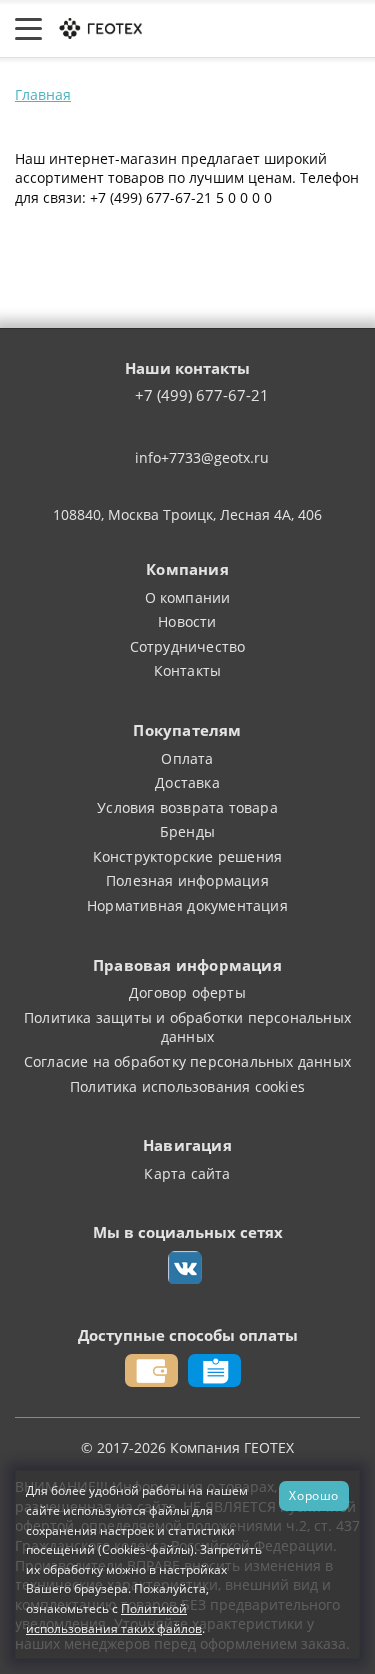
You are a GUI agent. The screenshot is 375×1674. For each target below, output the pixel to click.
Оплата (187, 758)
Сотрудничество (188, 646)
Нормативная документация (187, 905)
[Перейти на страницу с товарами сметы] (228, 29)
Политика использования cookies (187, 1086)
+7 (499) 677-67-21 (202, 396)
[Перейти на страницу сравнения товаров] (270, 29)
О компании (188, 597)
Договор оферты (187, 992)
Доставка (187, 782)
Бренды (187, 831)
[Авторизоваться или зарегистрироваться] (191, 29)
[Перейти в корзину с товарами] (349, 29)
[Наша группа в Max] (185, 1268)
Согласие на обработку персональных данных (187, 1061)
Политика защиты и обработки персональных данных (187, 1027)
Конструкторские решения (188, 856)
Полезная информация (187, 880)
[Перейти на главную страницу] (99, 27)
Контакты (188, 670)
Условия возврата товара (187, 807)
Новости (187, 621)
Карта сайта (187, 1173)
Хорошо (314, 1495)
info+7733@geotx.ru (202, 457)
